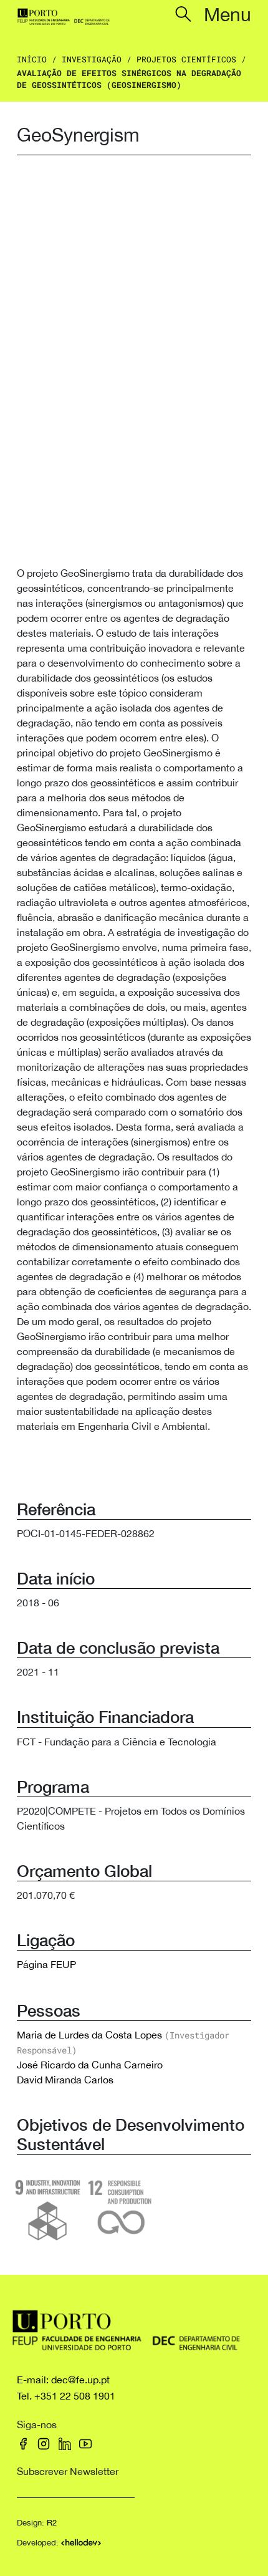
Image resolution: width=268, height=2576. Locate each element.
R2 (52, 2523)
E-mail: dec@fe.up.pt (63, 2380)
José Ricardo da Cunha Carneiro (90, 2065)
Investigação (92, 59)
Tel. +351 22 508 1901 (66, 2396)
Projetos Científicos (186, 59)
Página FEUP (46, 1964)
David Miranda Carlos (65, 2080)
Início (32, 59)
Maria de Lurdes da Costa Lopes (89, 2035)
